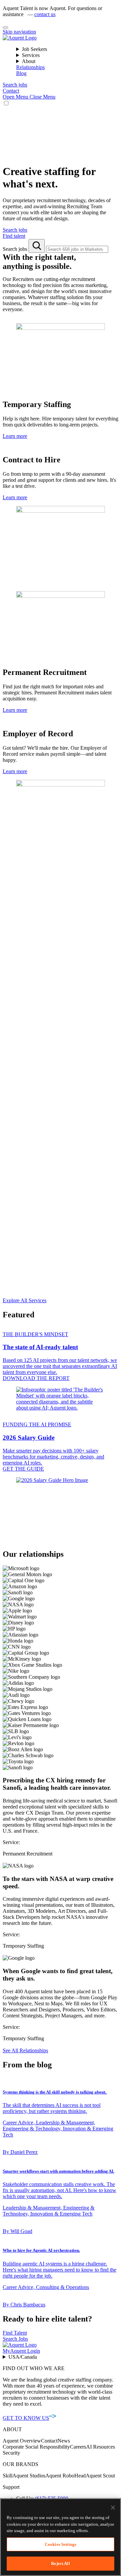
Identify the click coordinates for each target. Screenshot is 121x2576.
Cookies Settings (61, 2544)
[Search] (37, 246)
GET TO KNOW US (26, 2418)
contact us (45, 14)
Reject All (60, 2563)
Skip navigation (19, 32)
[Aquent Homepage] (20, 38)
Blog (21, 73)
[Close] (5, 27)
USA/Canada (23, 2357)
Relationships (30, 67)
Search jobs (16, 249)
